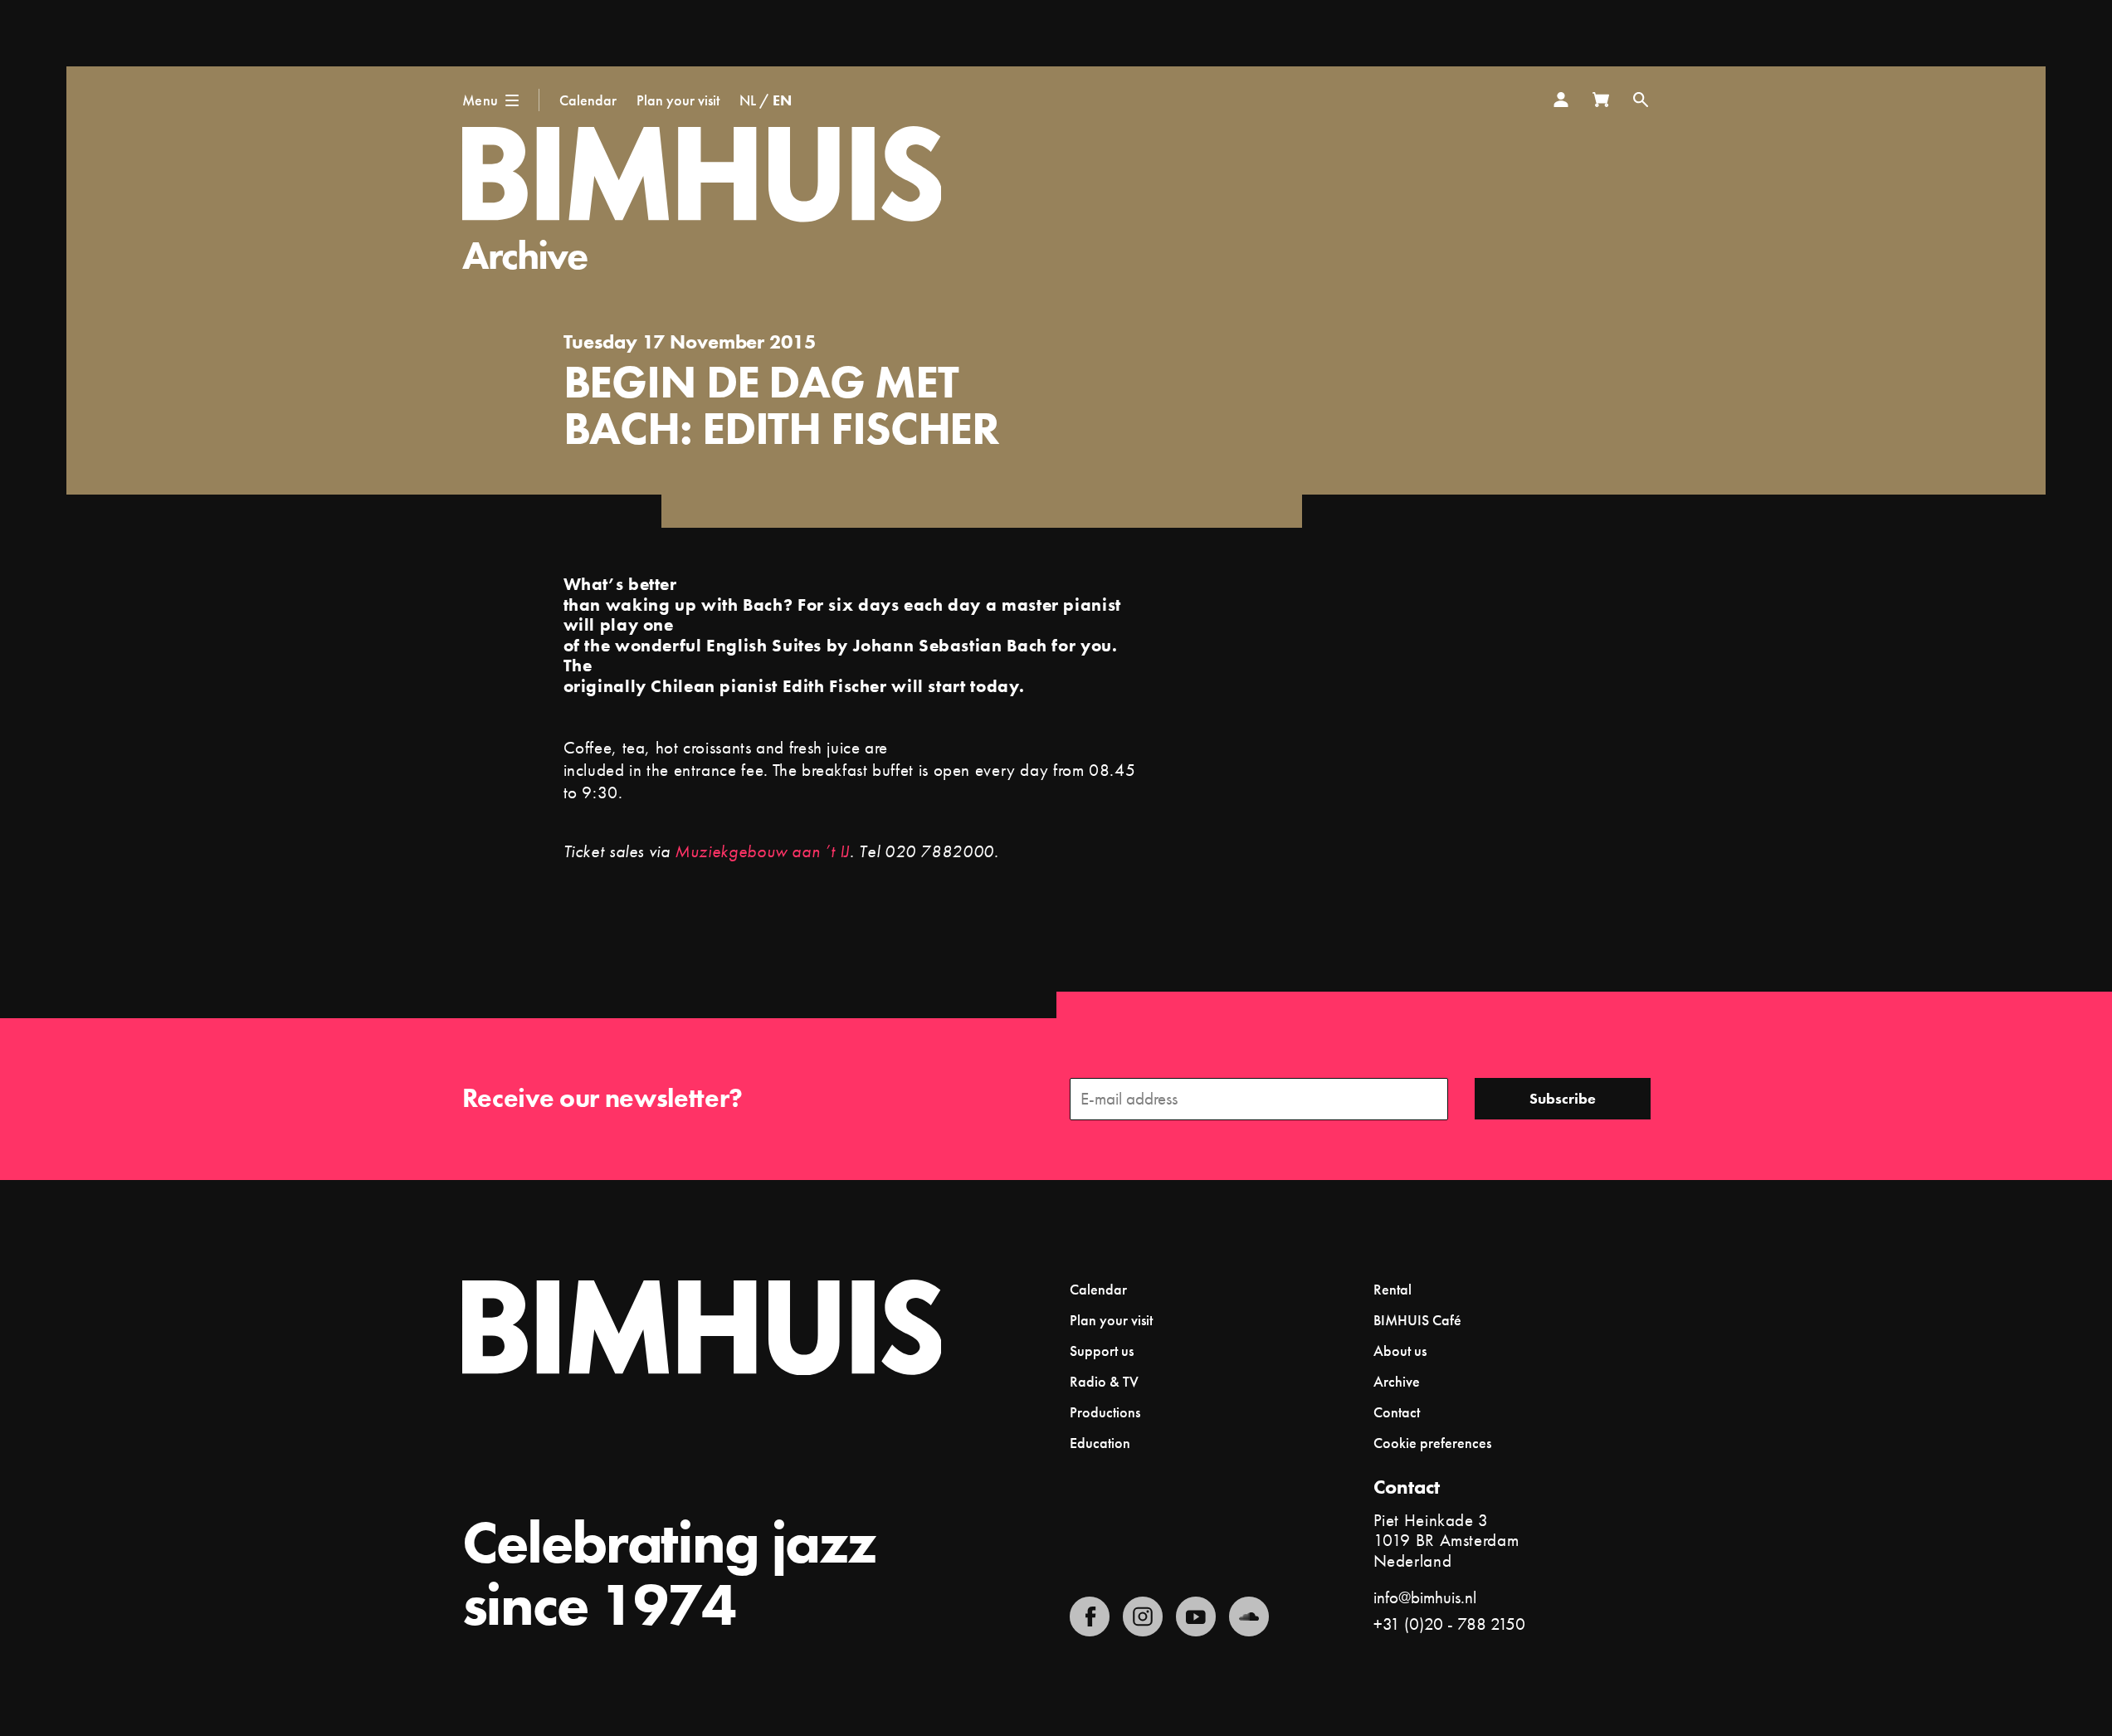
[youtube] (1196, 1617)
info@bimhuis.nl (1425, 1597)
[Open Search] (1641, 100)
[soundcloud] (1249, 1617)
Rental (1393, 1289)
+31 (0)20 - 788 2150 (1449, 1624)
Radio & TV (1104, 1381)
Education (1100, 1443)
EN (782, 100)
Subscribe (1563, 1098)
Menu (480, 100)
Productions (1105, 1412)
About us (1400, 1351)
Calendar (588, 100)
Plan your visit (678, 100)
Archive (525, 255)
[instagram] (1143, 1617)
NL (748, 100)
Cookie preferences (1432, 1443)
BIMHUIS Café (1417, 1320)
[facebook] (1090, 1617)
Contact (1397, 1412)
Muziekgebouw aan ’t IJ (762, 851)
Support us (1102, 1351)
